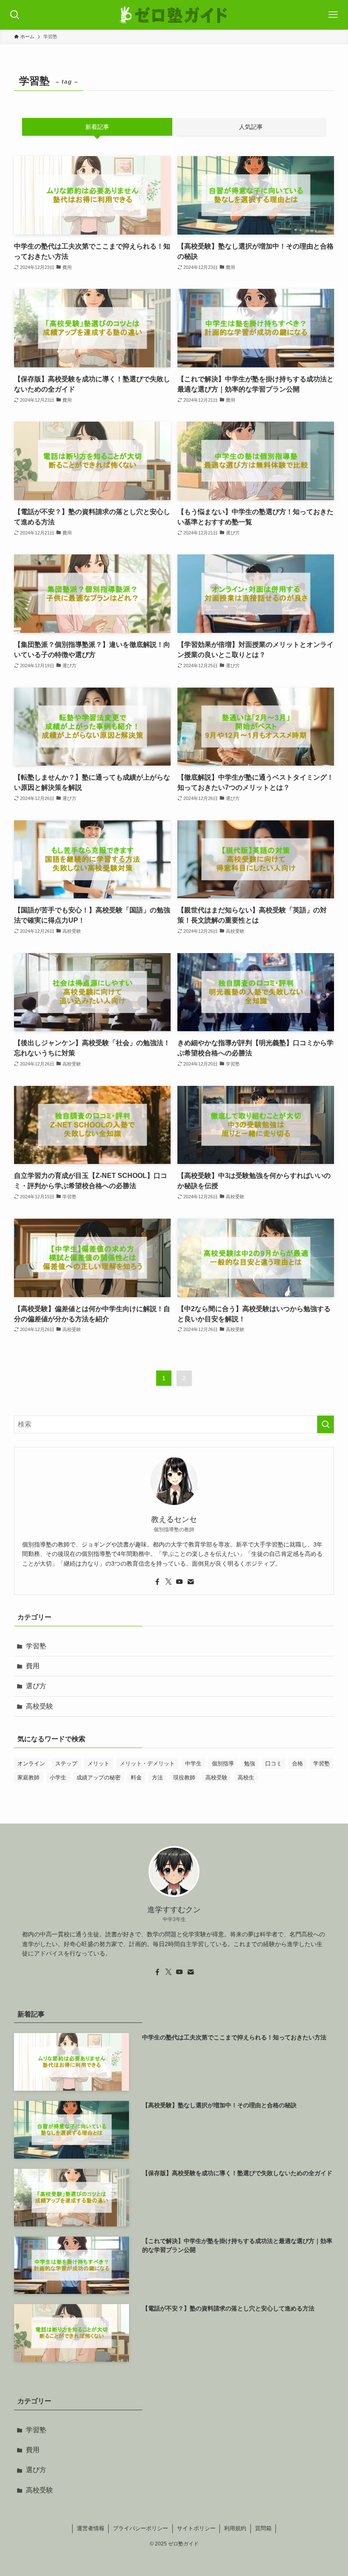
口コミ (274, 1763)
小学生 (58, 1777)
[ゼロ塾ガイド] (174, 15)
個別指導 (223, 1763)
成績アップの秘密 (98, 1777)
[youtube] (180, 1582)
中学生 (193, 1763)
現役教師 (184, 1777)
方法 (157, 1777)
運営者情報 (91, 2528)
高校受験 (39, 1706)
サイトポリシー (196, 2528)
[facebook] (157, 1582)
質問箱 (263, 2528)
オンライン (31, 1763)
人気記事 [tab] (251, 127)
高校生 (246, 1777)
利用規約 (235, 2528)
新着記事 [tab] (97, 127)
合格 (297, 1763)
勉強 (250, 1763)
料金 (136, 1777)
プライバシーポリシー (140, 2528)
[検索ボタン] (15, 15)
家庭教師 (28, 1777)
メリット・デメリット (147, 1763)
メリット (98, 1763)
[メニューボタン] (333, 15)
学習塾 (36, 1646)
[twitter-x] (168, 1582)
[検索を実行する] (326, 1424)
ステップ (66, 1763)
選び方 (36, 1686)
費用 (33, 1666)
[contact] (191, 1582)
